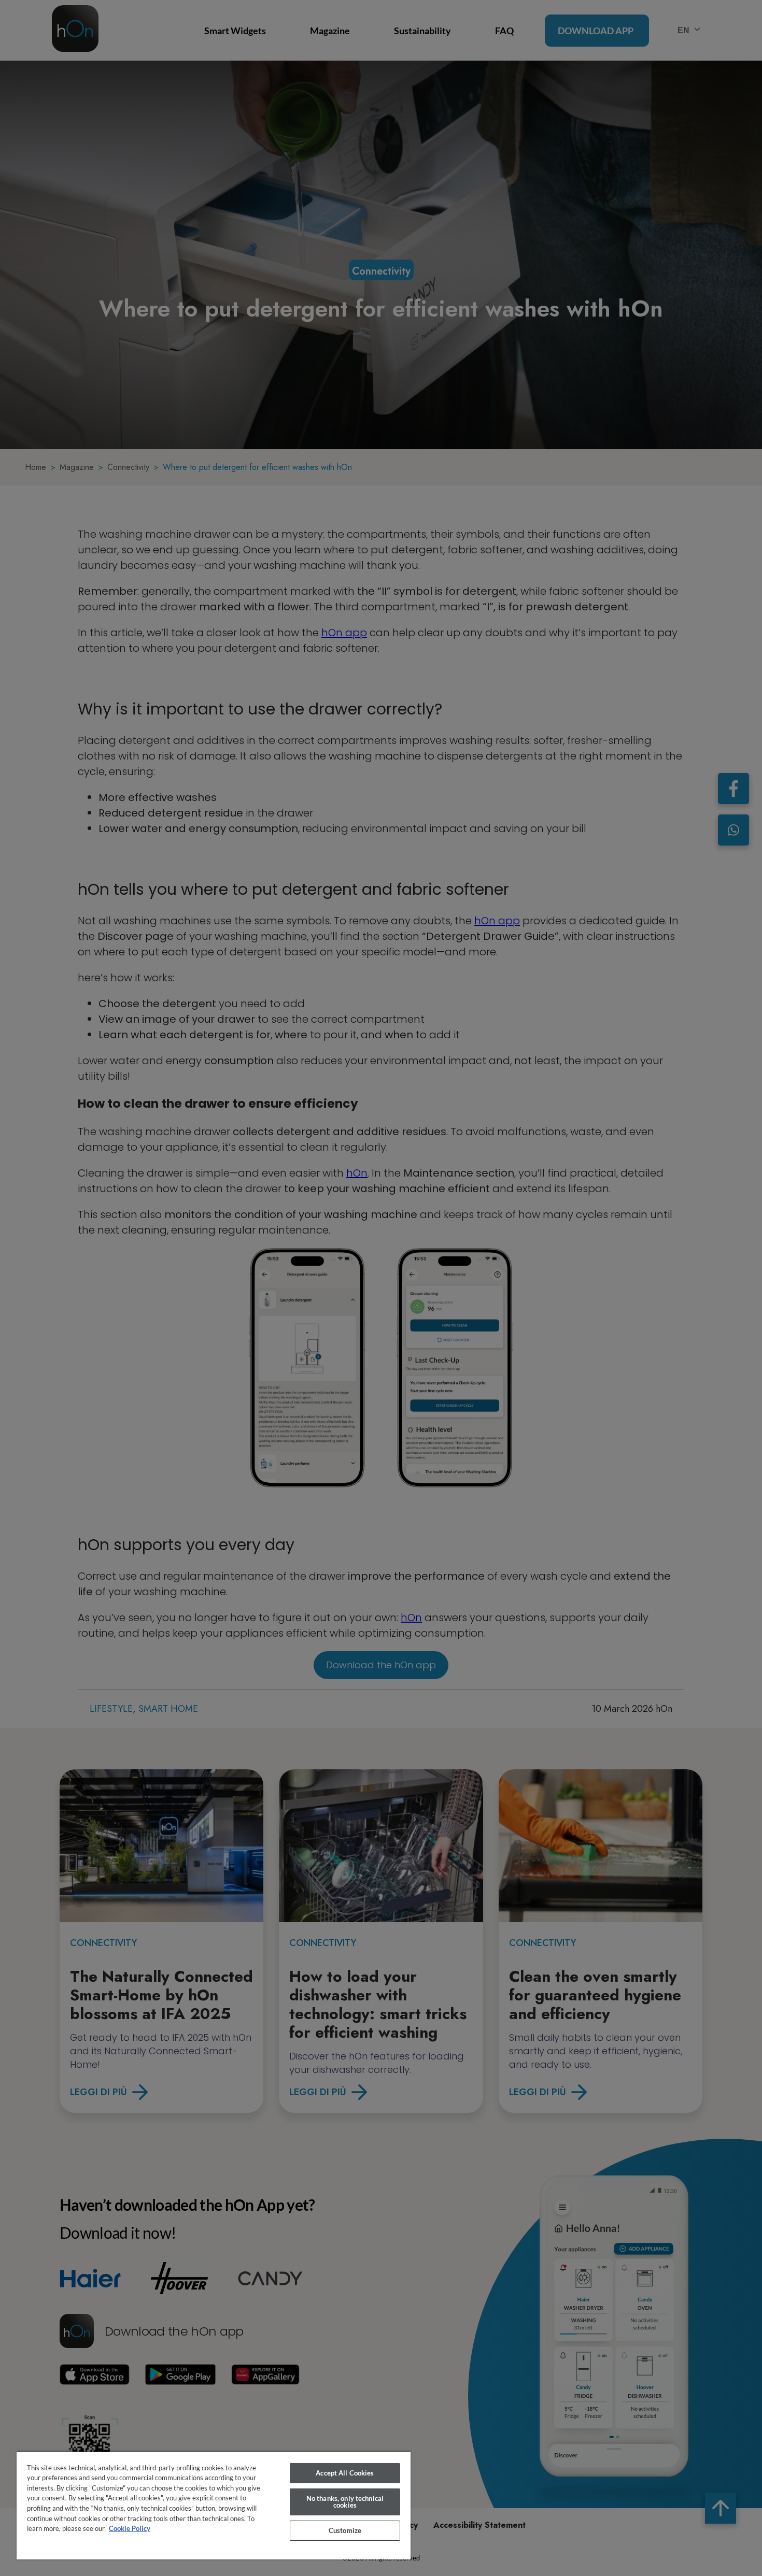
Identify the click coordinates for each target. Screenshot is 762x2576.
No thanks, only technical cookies (345, 2502)
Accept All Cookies (345, 2473)
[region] (214, 2505)
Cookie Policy (130, 2528)
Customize (345, 2530)
